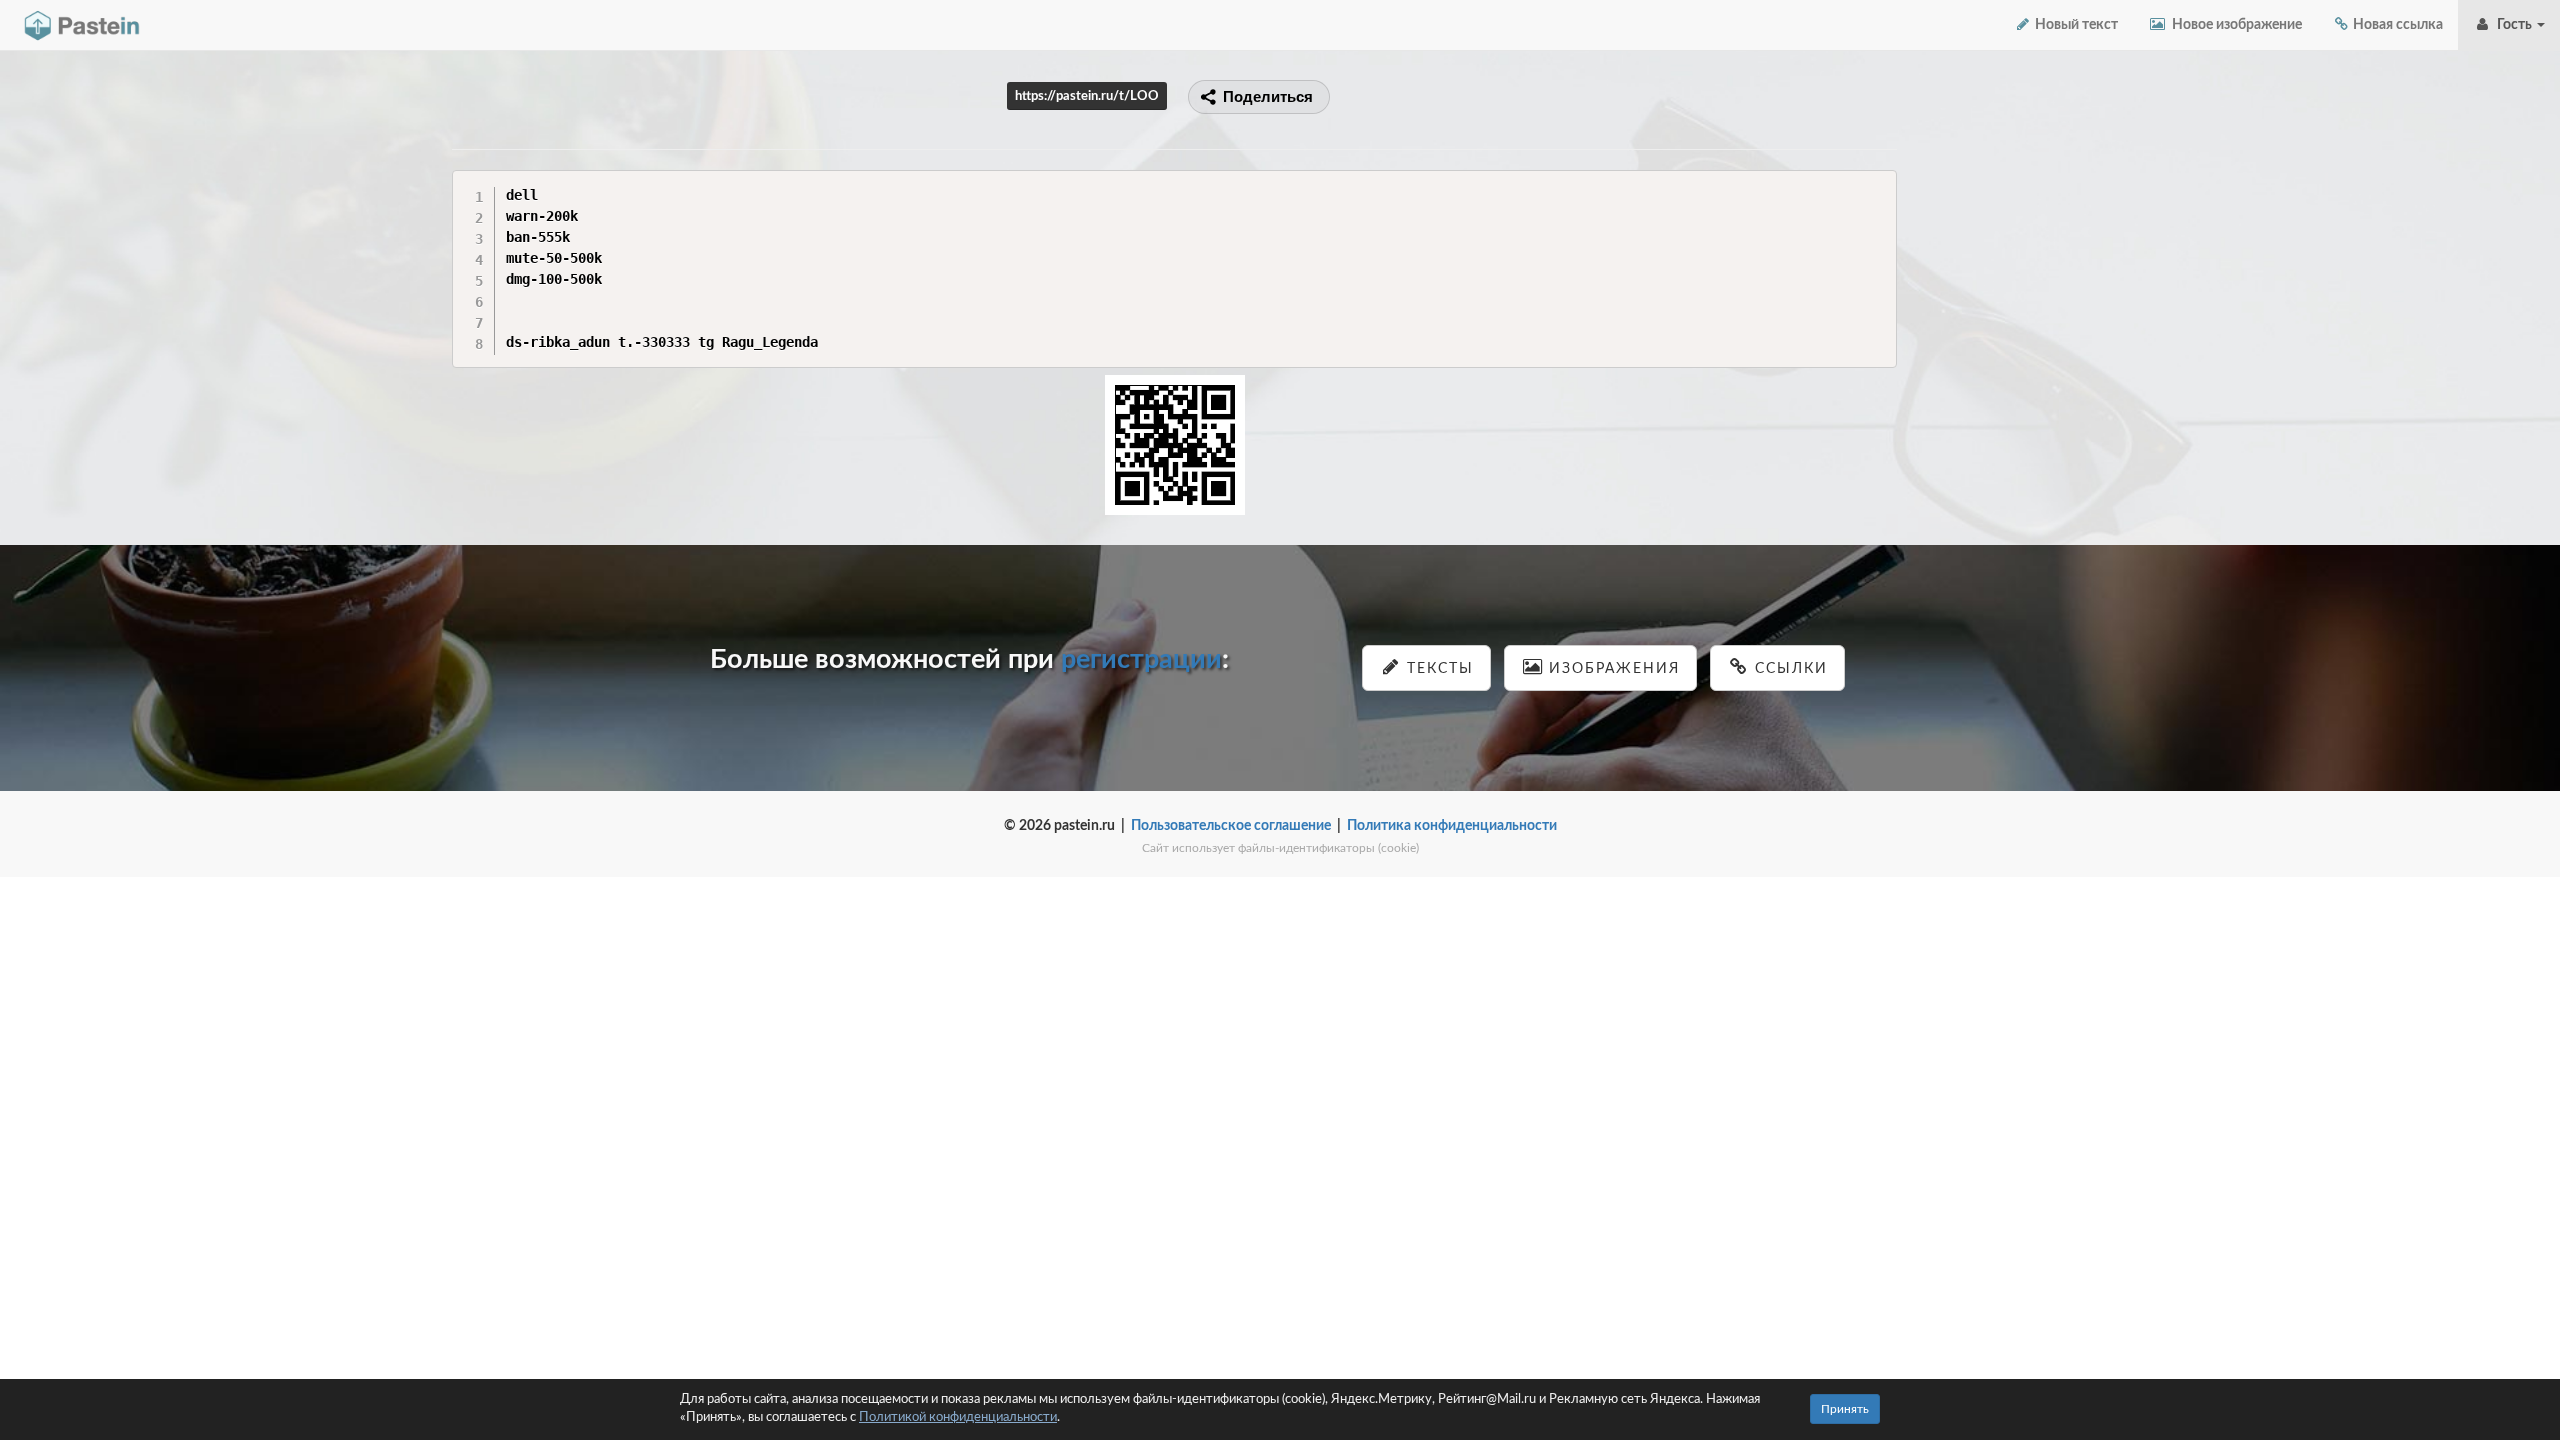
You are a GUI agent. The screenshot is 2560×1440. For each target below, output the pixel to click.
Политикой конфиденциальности (958, 1417)
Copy (1876, 184)
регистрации (1141, 659)
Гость (2513, 25)
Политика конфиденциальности (1452, 826)
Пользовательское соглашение (1231, 826)
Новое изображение (2234, 25)
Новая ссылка (2396, 25)
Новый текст (2075, 25)
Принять (1845, 1409)
